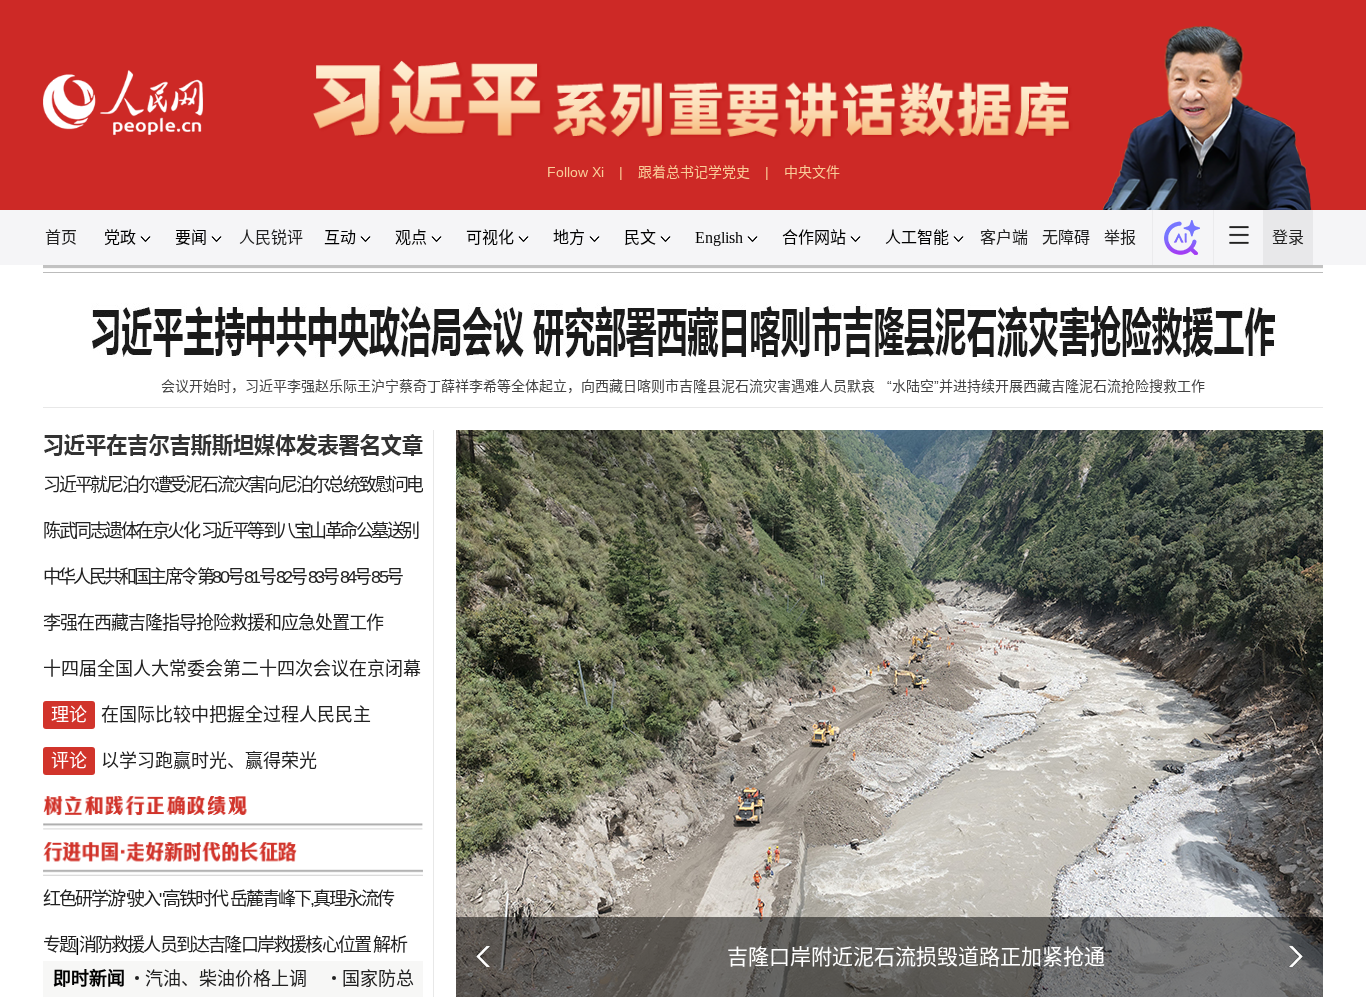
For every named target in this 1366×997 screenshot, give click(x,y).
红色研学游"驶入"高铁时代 (135, 899)
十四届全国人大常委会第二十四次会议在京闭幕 (232, 669)
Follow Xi (575, 172)
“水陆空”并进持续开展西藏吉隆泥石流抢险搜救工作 (1046, 386)
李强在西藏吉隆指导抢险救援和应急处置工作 (213, 623)
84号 (355, 577)
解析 (389, 945)
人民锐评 (271, 237)
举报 (1120, 237)
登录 (1288, 237)
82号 (291, 577)
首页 (61, 237)
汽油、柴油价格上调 (226, 979)
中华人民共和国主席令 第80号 (142, 577)
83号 (323, 577)
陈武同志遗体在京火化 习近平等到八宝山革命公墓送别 (230, 531)
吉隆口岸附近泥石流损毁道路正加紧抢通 (916, 956)
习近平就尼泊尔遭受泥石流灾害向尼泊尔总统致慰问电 (232, 485)
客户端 (1004, 237)
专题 (59, 945)
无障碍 (1066, 237)
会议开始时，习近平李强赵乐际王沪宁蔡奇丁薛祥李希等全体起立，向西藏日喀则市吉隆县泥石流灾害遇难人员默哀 (518, 386)
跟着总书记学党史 (694, 172)
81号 (259, 577)
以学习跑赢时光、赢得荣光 (209, 761)
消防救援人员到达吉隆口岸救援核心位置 (225, 945)
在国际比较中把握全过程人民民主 (236, 715)
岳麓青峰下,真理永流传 (311, 899)
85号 (386, 577)
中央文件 (812, 172)
